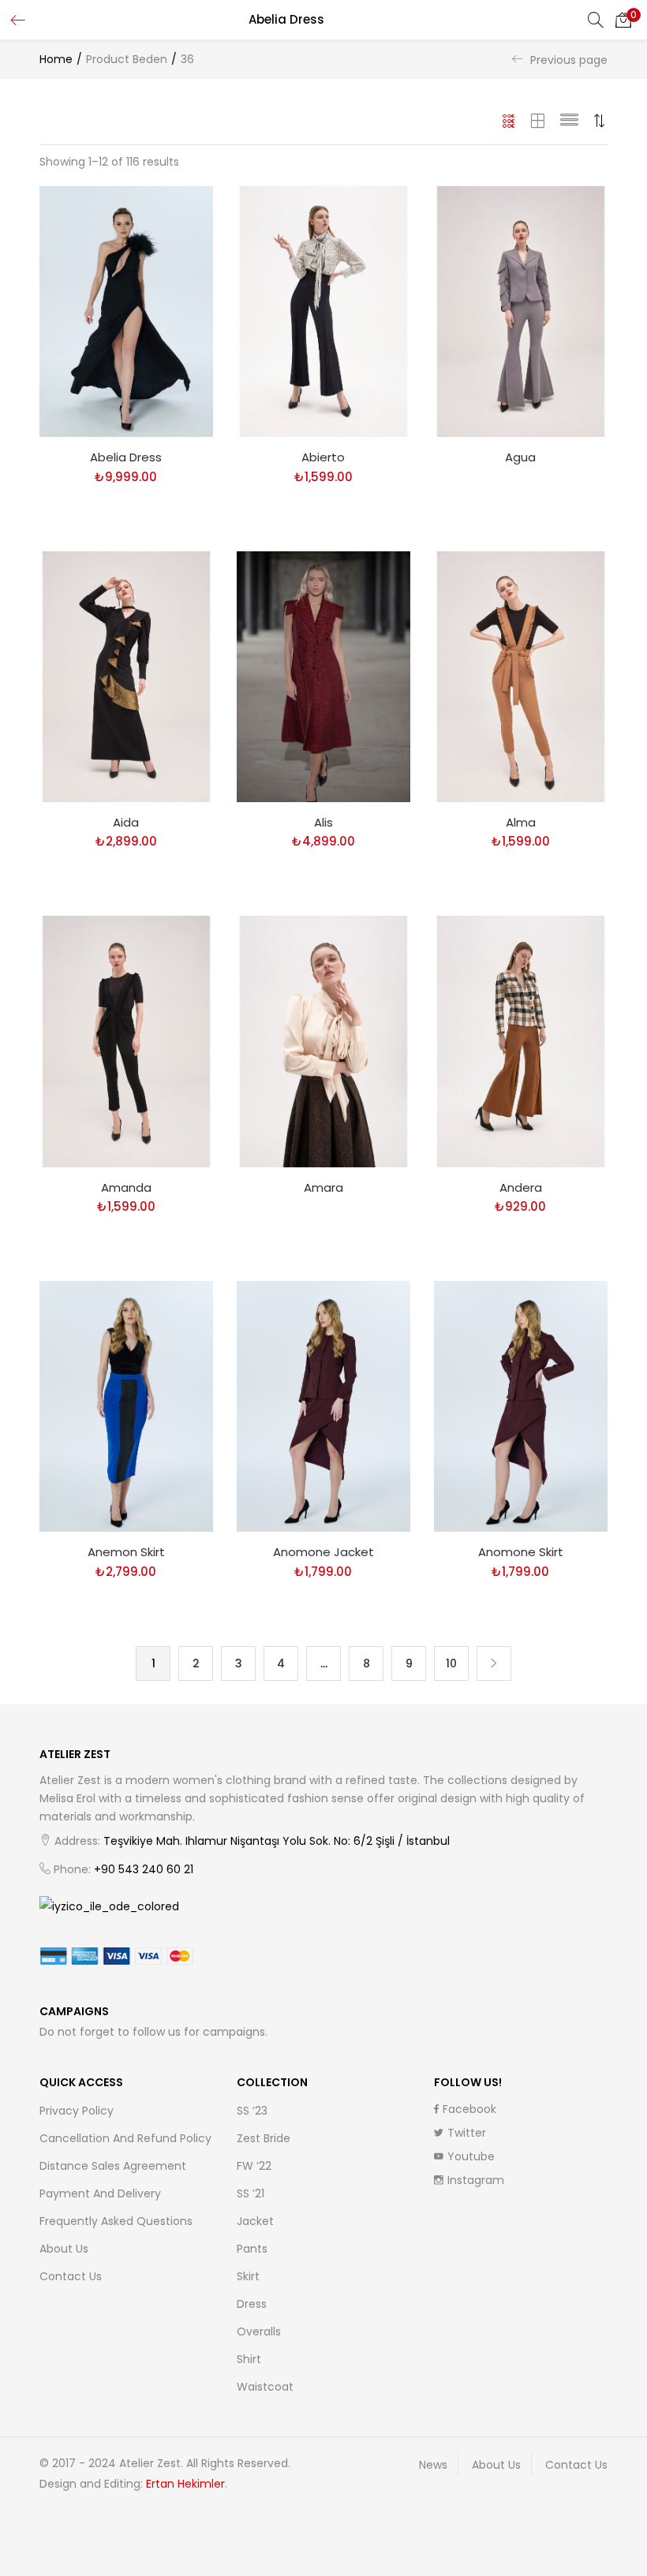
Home (56, 59)
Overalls (259, 2331)
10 (451, 1663)
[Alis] (323, 676)
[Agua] (521, 311)
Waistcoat (265, 2387)
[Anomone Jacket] (323, 1406)
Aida (126, 822)
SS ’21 (251, 2193)
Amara (323, 1187)
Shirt (249, 2359)
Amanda (126, 1187)
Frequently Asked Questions (116, 2221)
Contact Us (71, 2276)
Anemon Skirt (126, 1552)
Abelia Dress (126, 457)
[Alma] (521, 676)
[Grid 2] (538, 121)
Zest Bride (264, 2138)
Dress (252, 2304)
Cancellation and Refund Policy (125, 2138)
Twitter (467, 2133)
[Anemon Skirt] (126, 1406)
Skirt (248, 2276)
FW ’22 (254, 2166)
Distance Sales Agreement (113, 2166)
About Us (64, 2249)
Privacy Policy (77, 2111)
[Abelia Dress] (126, 311)
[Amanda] (126, 1040)
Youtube (471, 2156)
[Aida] (126, 676)
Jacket (255, 2221)
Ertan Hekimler (185, 2484)
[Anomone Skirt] (521, 1406)
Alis (323, 822)
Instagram (476, 2180)
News (433, 2465)
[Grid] (509, 121)
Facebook (469, 2109)
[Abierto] (323, 311)
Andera (521, 1187)
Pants (252, 2249)
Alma (521, 822)
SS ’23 (252, 2111)
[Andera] (521, 1040)
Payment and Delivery (100, 2193)
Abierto (323, 457)
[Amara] (323, 1040)
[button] (623, 20)
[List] (569, 121)
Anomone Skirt (521, 1552)
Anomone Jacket (323, 1552)
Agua (520, 457)
